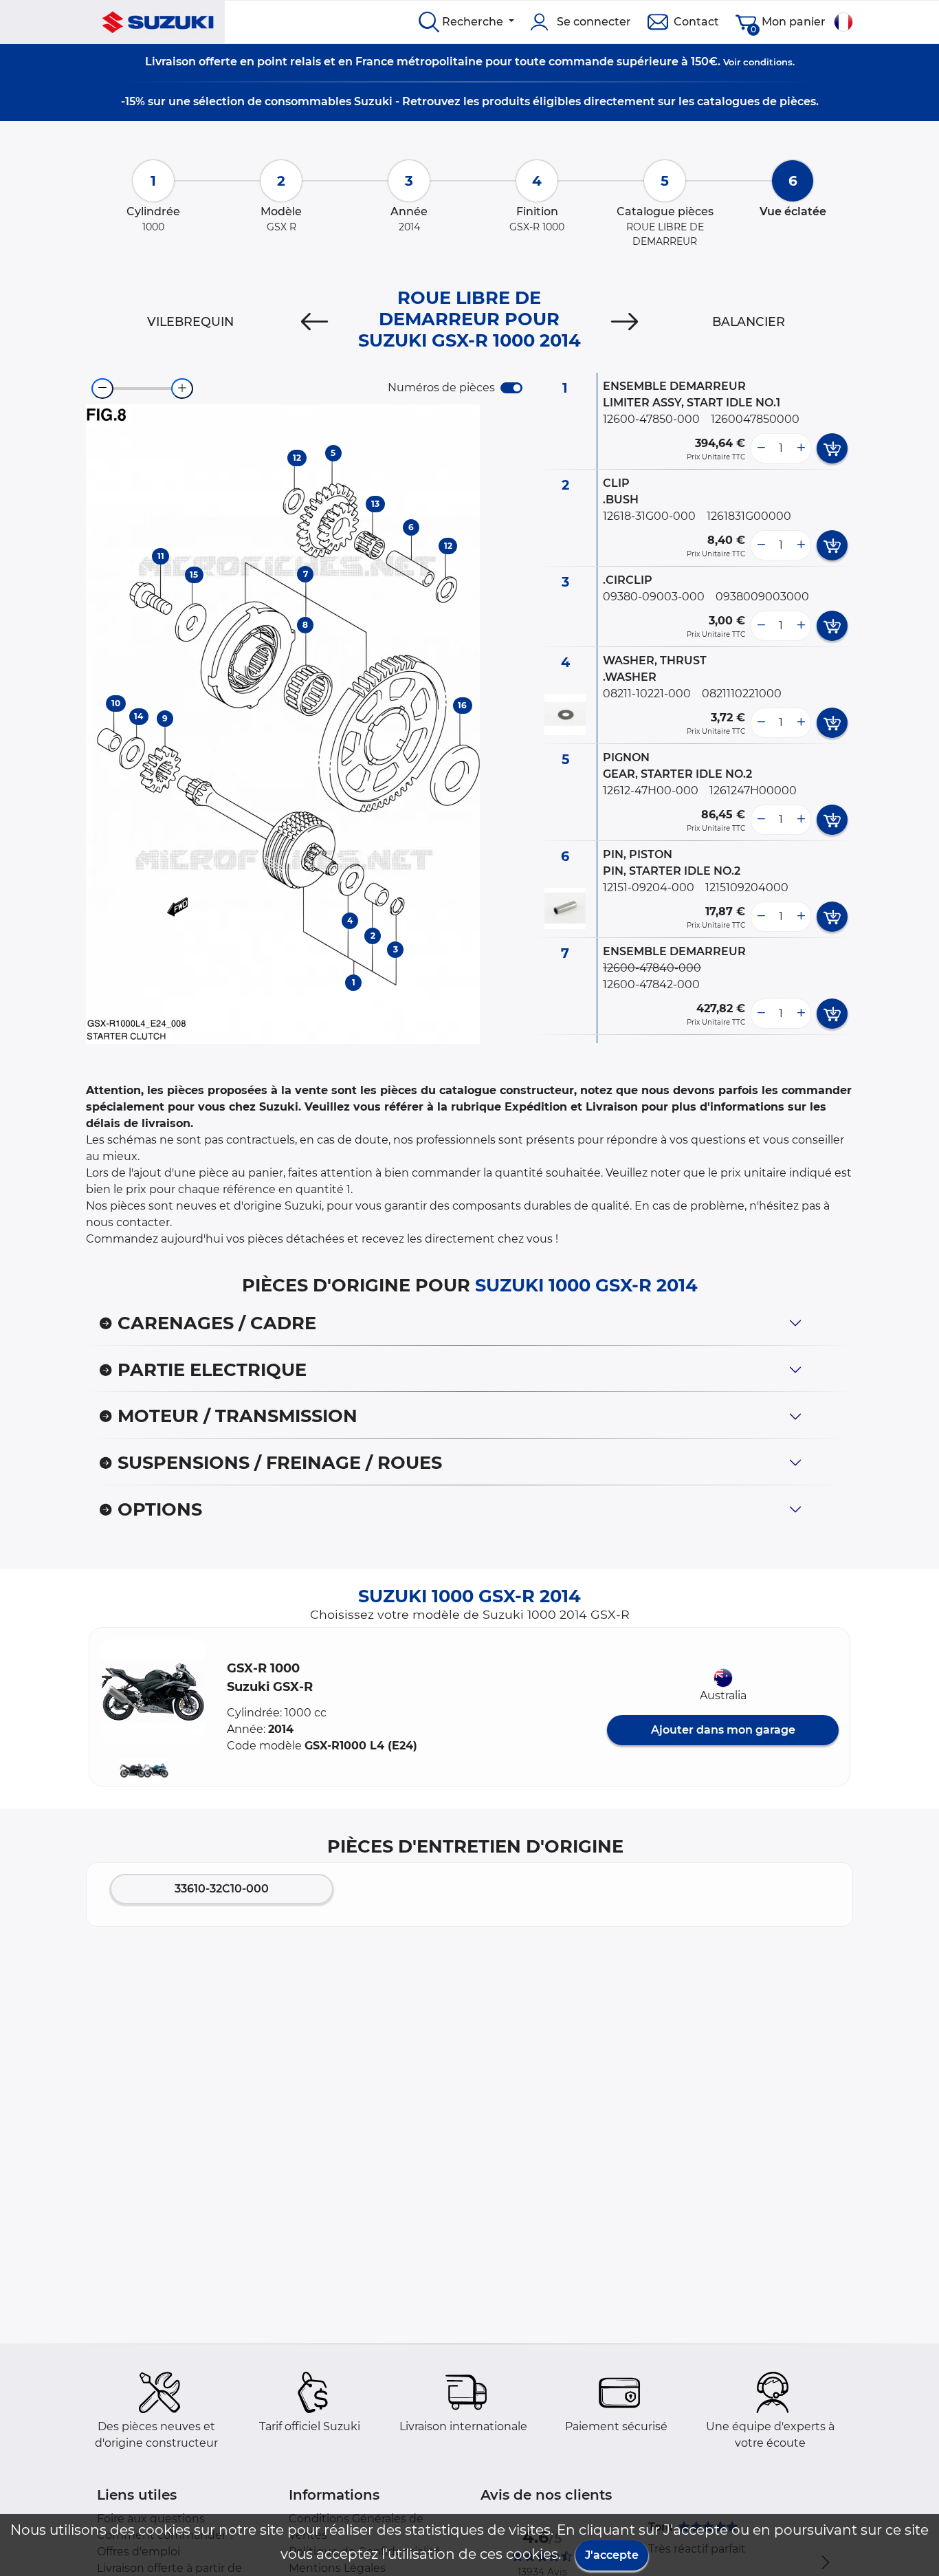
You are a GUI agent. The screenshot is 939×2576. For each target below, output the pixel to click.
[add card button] (832, 448)
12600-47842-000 (651, 984)
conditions (768, 62)
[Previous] (314, 322)
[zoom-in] (182, 389)
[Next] (625, 322)
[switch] (511, 388)
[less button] (761, 448)
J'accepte (612, 2555)
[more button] (801, 448)
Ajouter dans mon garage (723, 1730)
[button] (153, 1691)
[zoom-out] (102, 389)
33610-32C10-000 (222, 1889)
